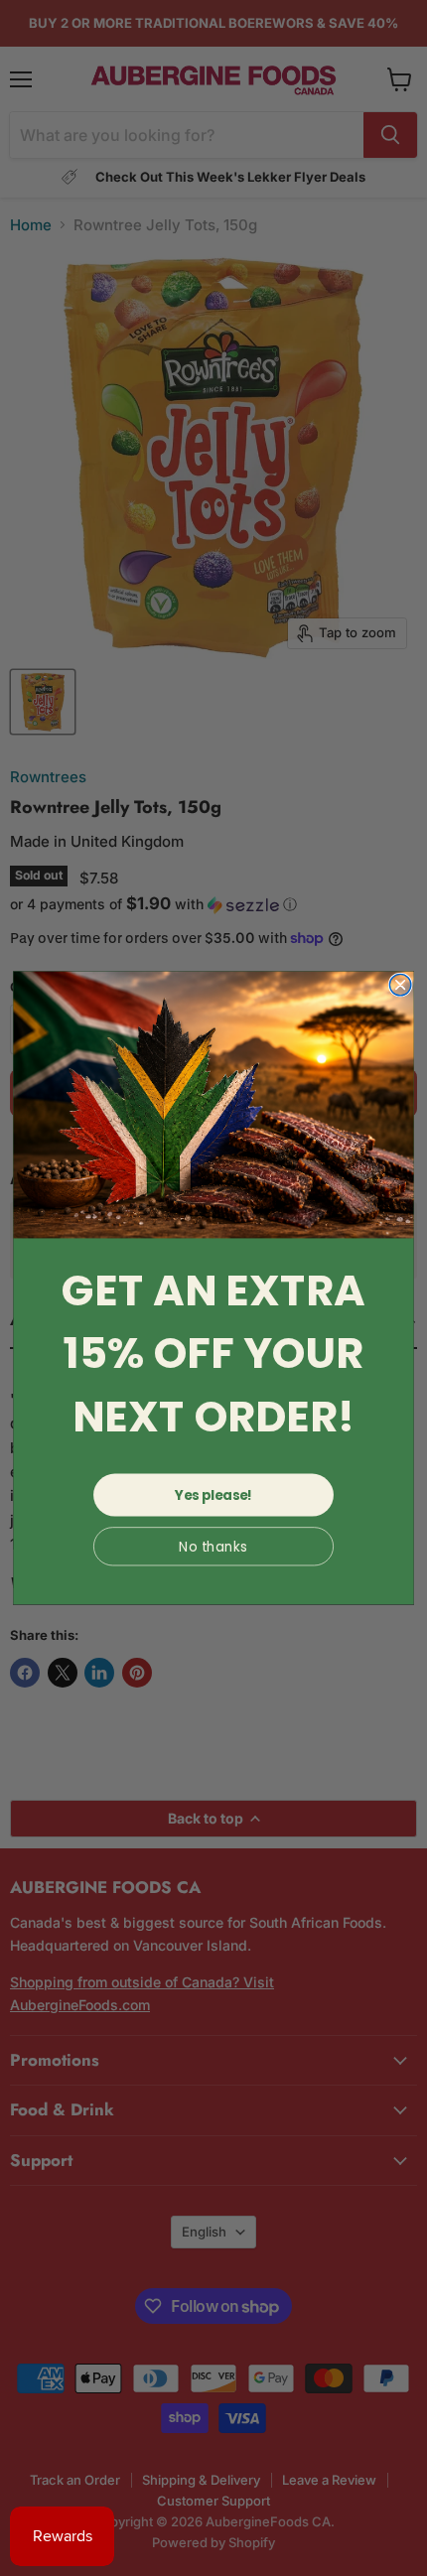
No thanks (213, 1546)
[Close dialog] (400, 985)
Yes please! (213, 1495)
